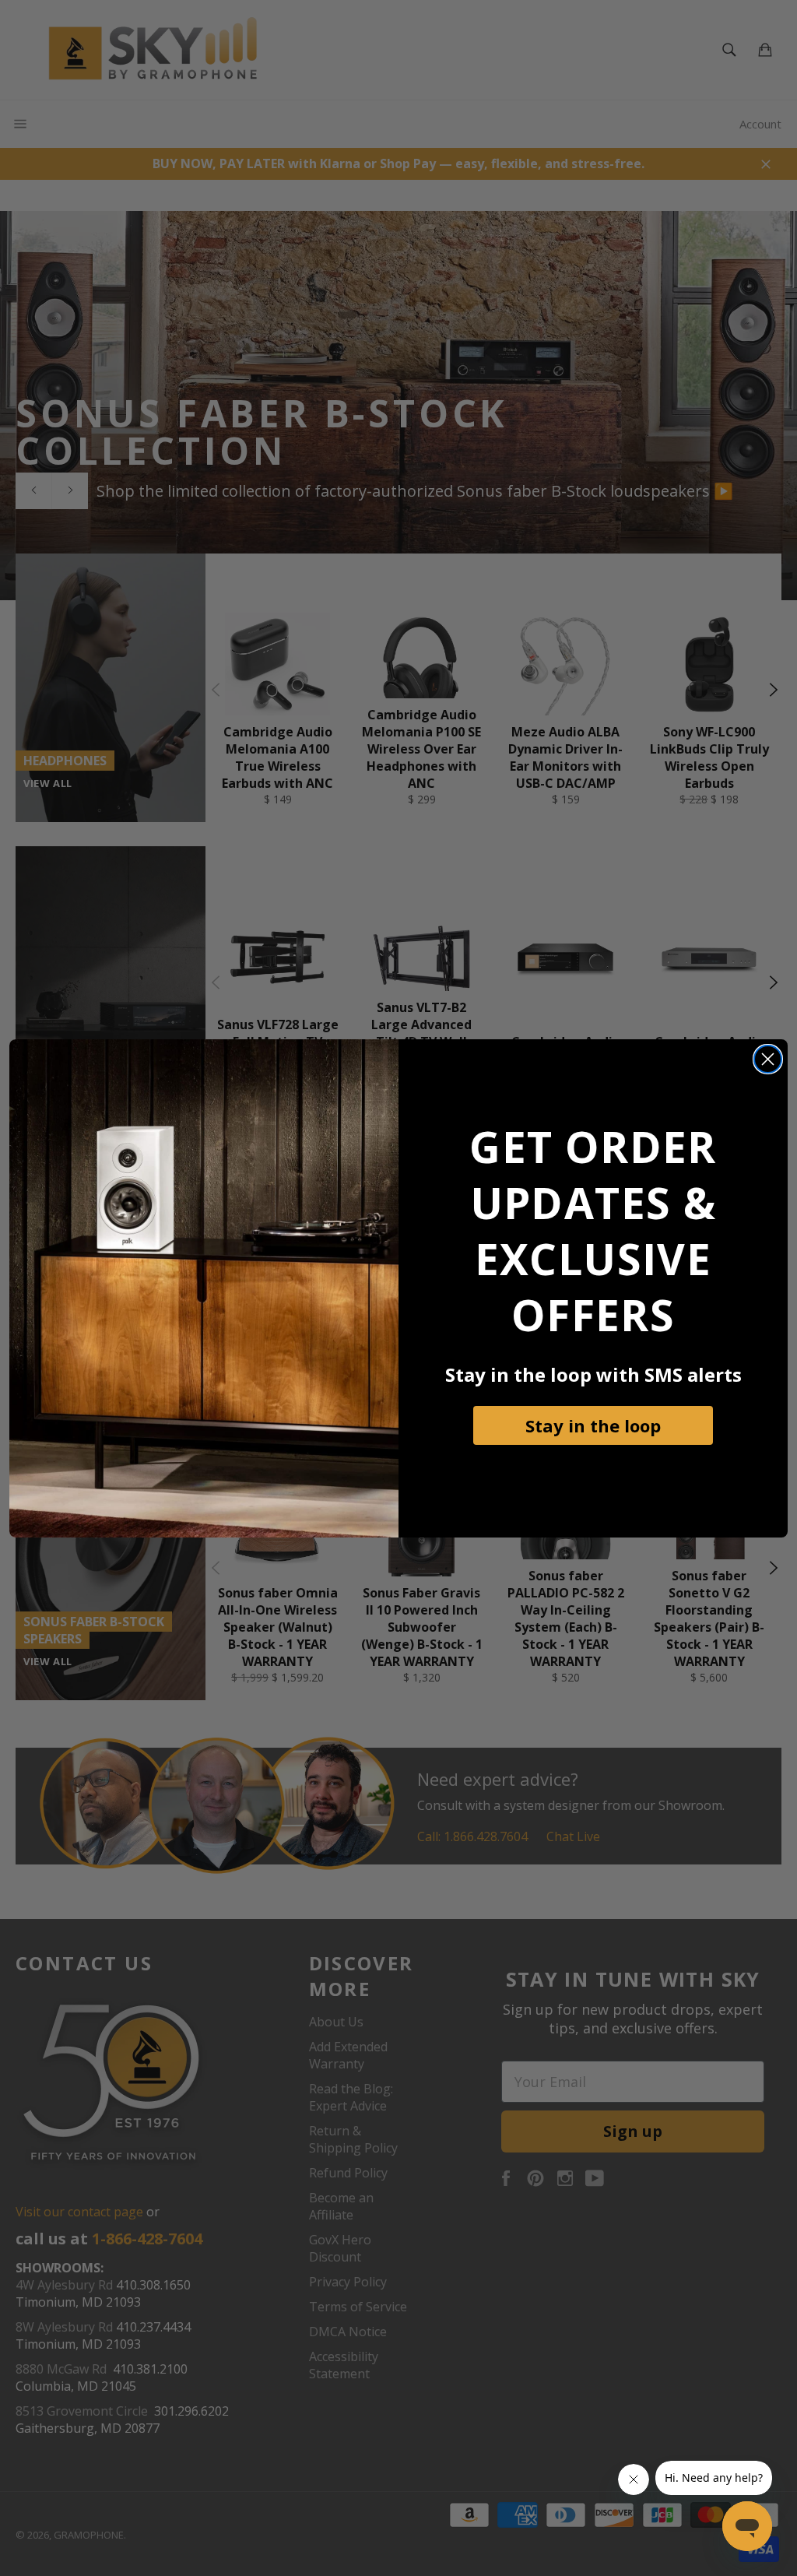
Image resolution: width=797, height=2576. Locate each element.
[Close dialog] (768, 1059)
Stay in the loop (593, 1425)
